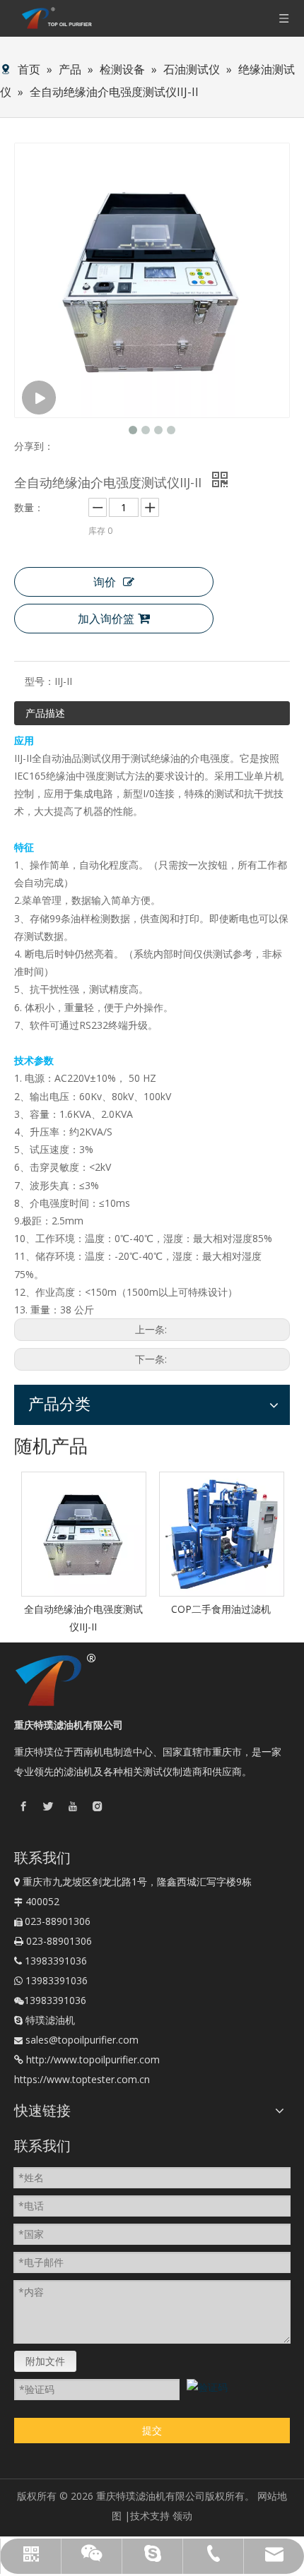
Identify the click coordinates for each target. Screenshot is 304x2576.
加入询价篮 (106, 619)
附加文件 (45, 2361)
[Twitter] (48, 1805)
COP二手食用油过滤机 (221, 1609)
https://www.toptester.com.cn (82, 2079)
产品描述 (45, 713)
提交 (152, 2430)
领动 (182, 2516)
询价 (105, 582)
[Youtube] (73, 1805)
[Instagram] (98, 1805)
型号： (40, 681)
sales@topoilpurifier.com (82, 2040)
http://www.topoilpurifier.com (93, 2059)
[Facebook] (23, 1805)
